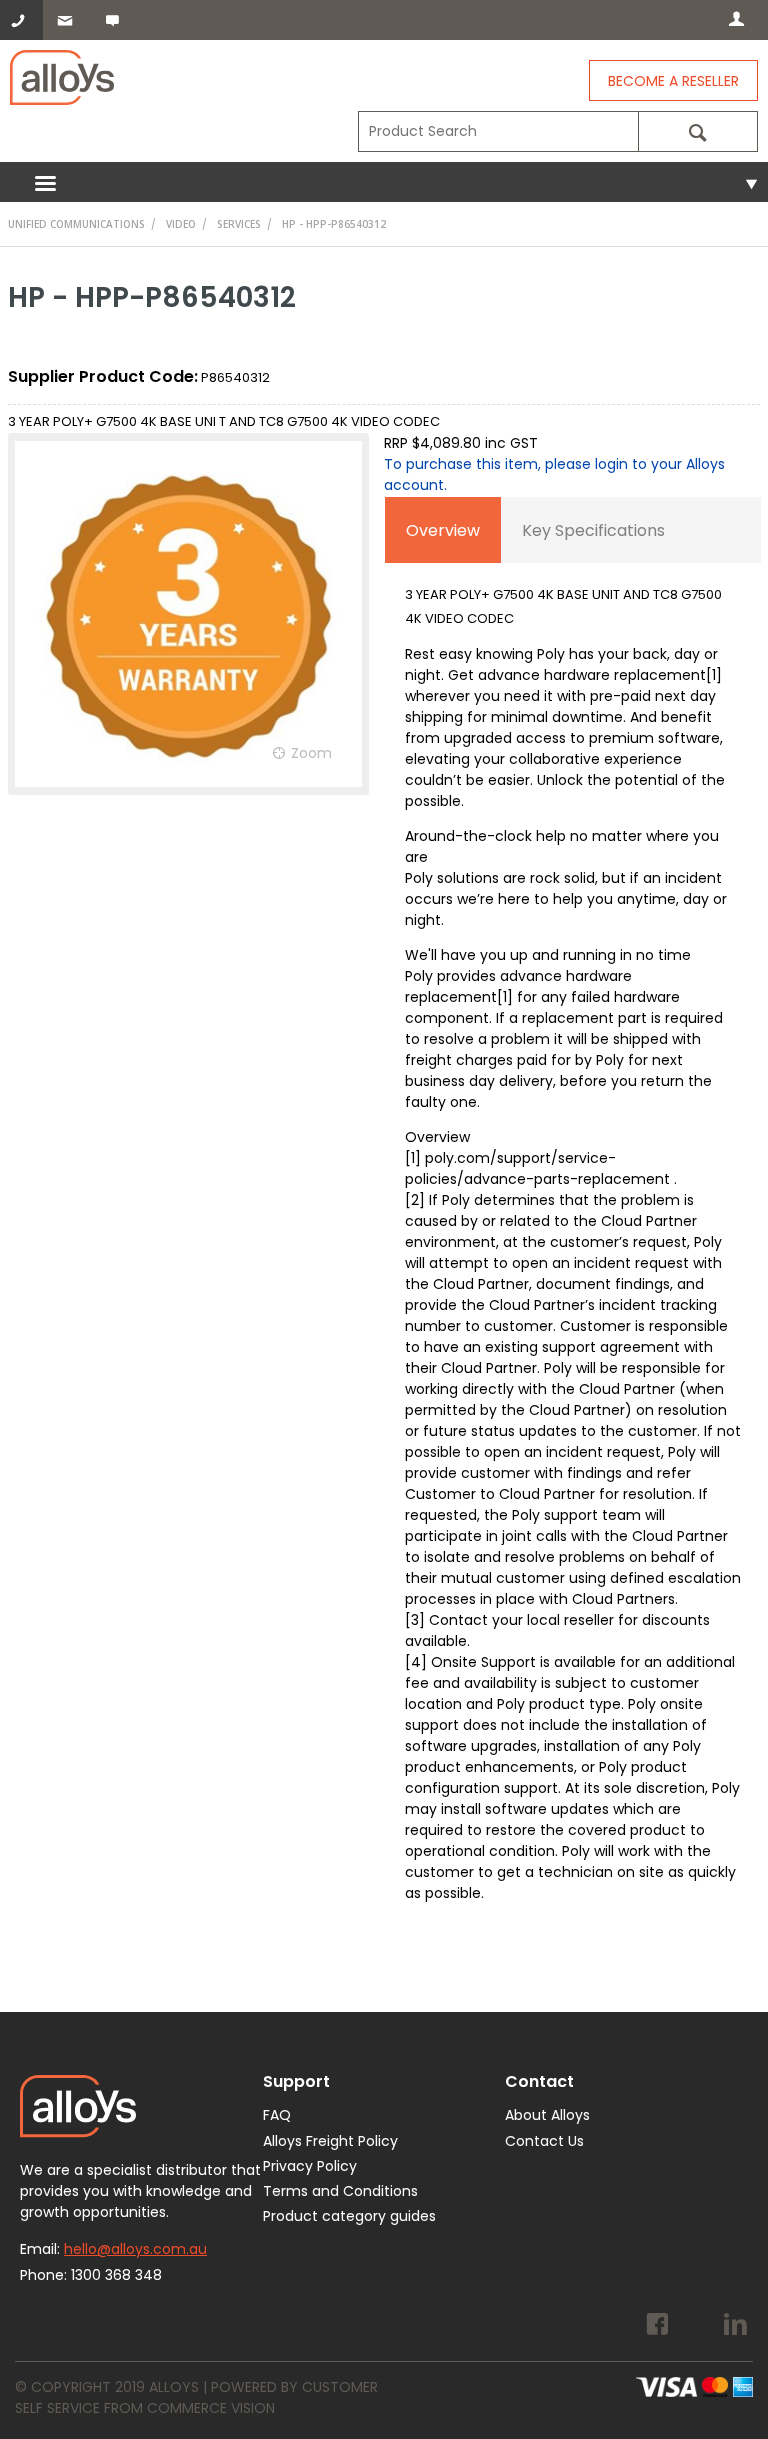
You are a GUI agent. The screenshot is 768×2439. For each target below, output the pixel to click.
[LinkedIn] (735, 2327)
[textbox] (498, 131)
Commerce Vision (211, 2408)
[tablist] (573, 1217)
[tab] (443, 530)
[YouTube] (696, 2327)
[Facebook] (657, 2327)
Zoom (311, 753)
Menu (384, 182)
